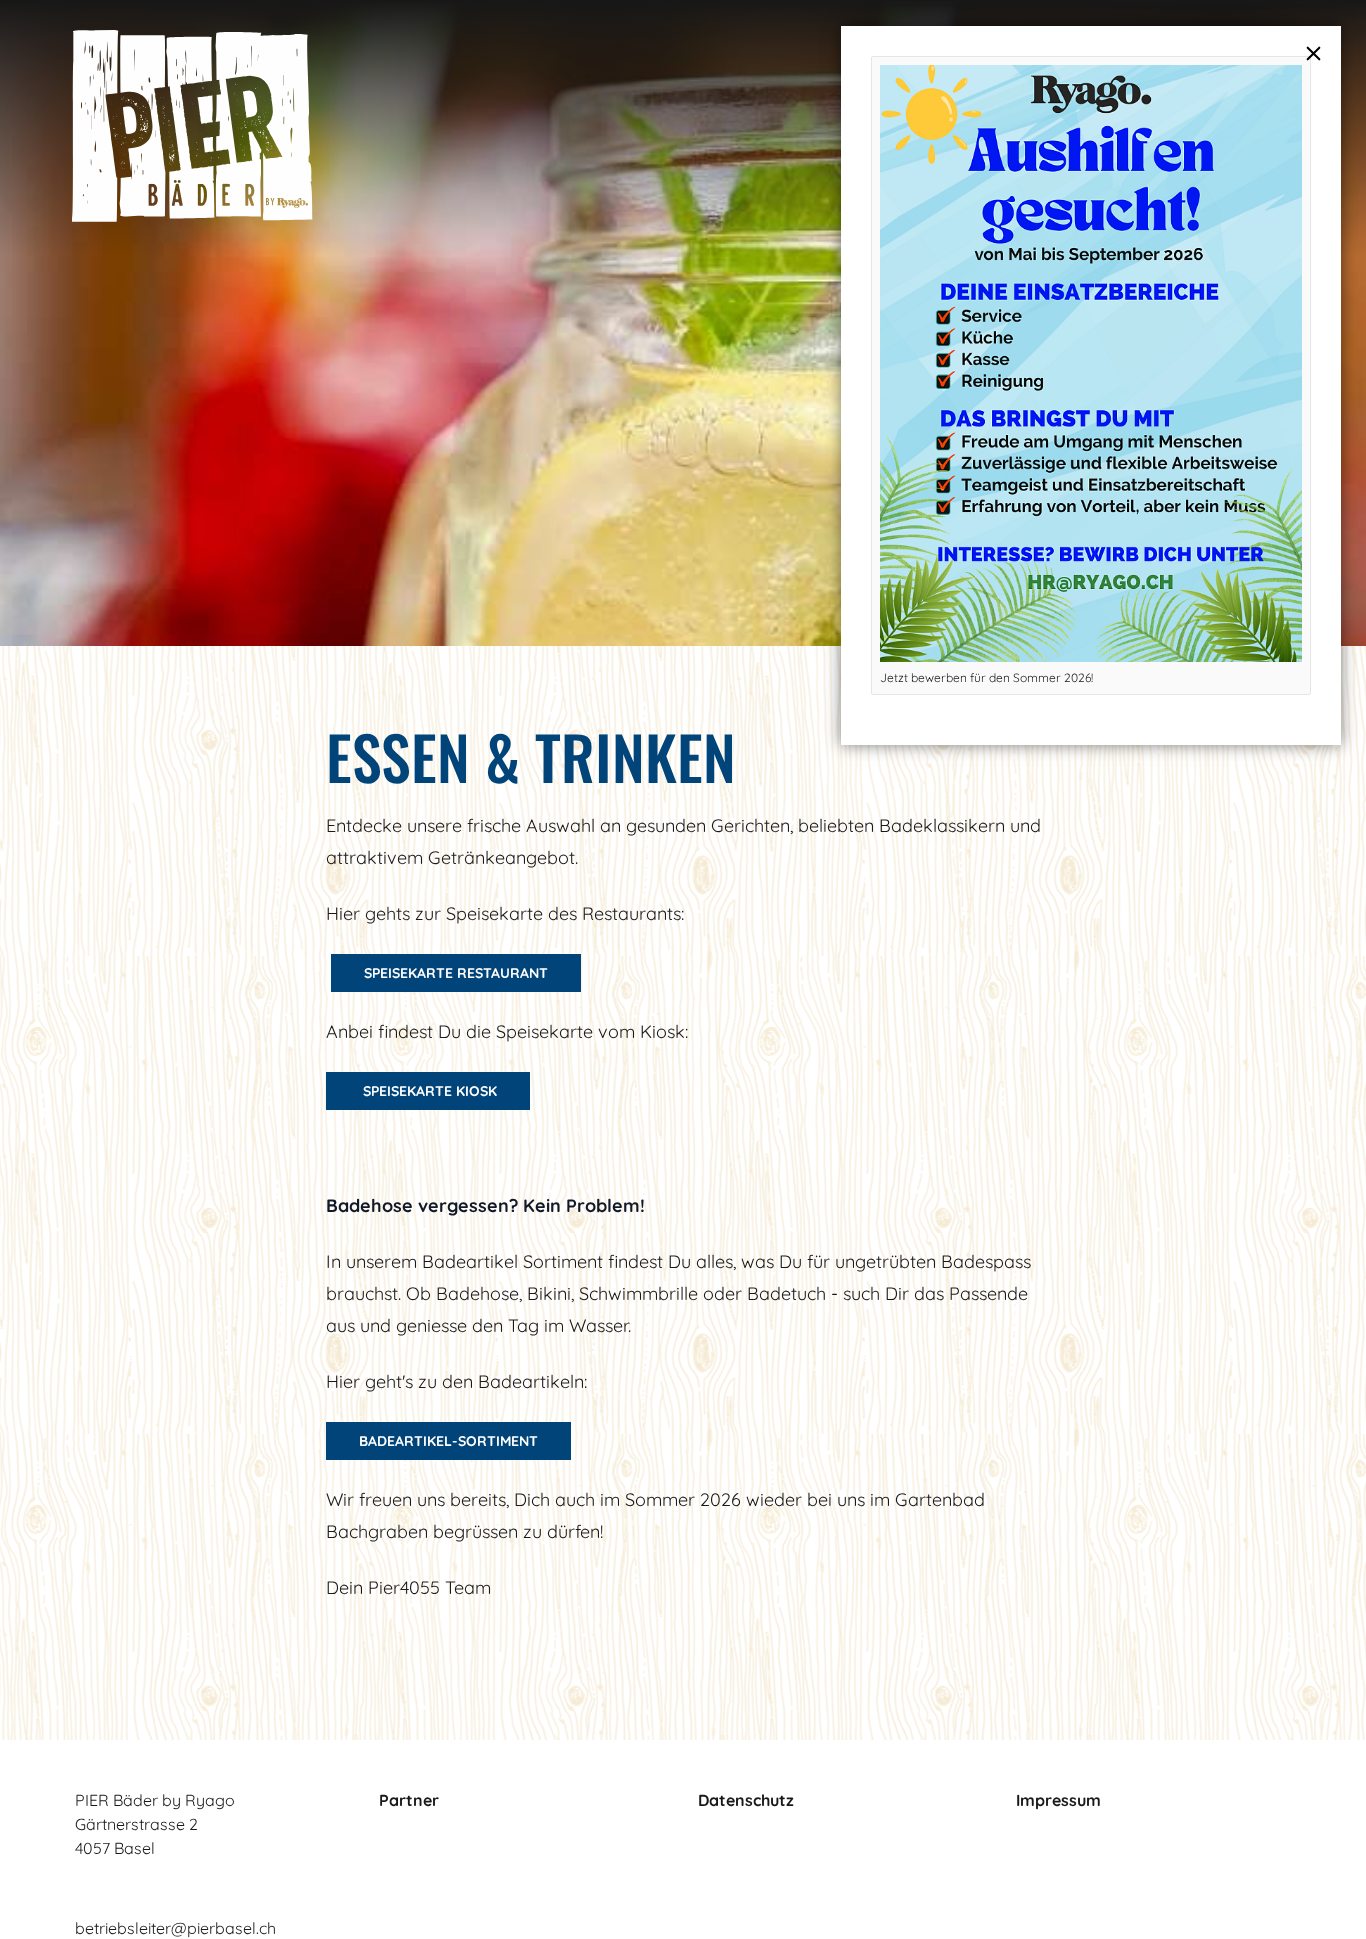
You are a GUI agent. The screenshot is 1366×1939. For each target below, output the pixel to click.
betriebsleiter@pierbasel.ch (175, 1928)
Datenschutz (746, 1800)
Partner (409, 1800)
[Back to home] (192, 126)
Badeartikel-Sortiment (448, 1441)
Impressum (1058, 1800)
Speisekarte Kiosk (428, 1091)
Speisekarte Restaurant (456, 973)
